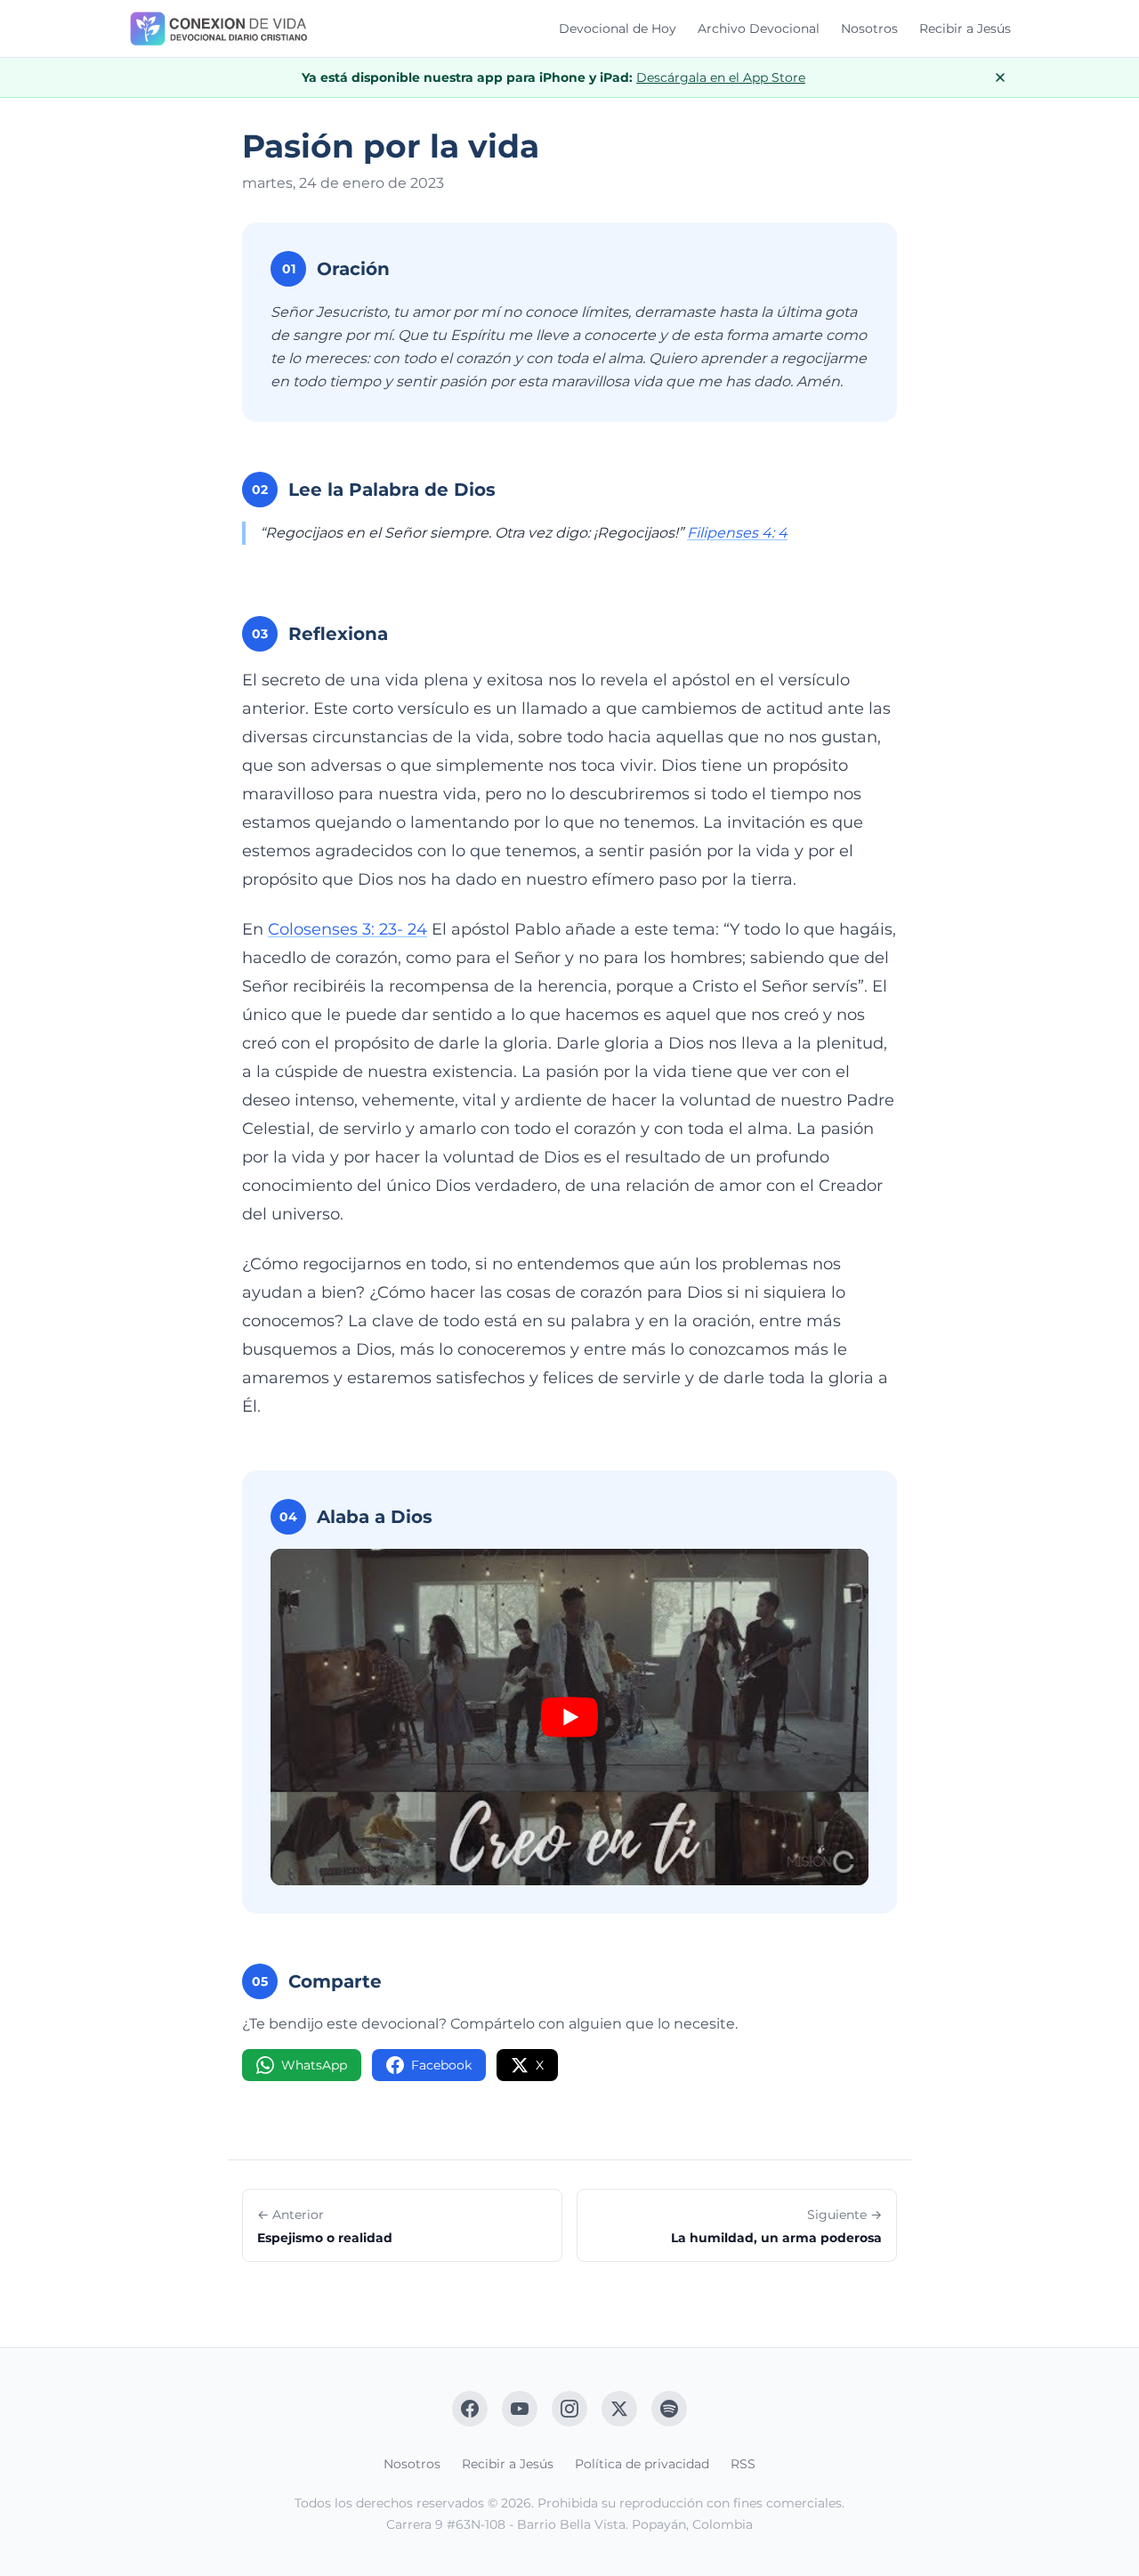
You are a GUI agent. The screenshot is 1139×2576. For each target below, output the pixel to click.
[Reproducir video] (569, 1717)
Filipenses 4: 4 (737, 533)
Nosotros (869, 28)
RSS (743, 2464)
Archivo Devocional (759, 28)
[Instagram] (569, 2409)
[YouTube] (520, 2409)
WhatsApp (314, 2065)
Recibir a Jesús (965, 28)
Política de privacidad (642, 2464)
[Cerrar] (1000, 77)
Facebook (441, 2065)
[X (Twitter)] (619, 2409)
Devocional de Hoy (618, 28)
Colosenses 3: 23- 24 (347, 929)
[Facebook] (470, 2409)
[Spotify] (669, 2409)
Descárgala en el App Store (721, 77)
